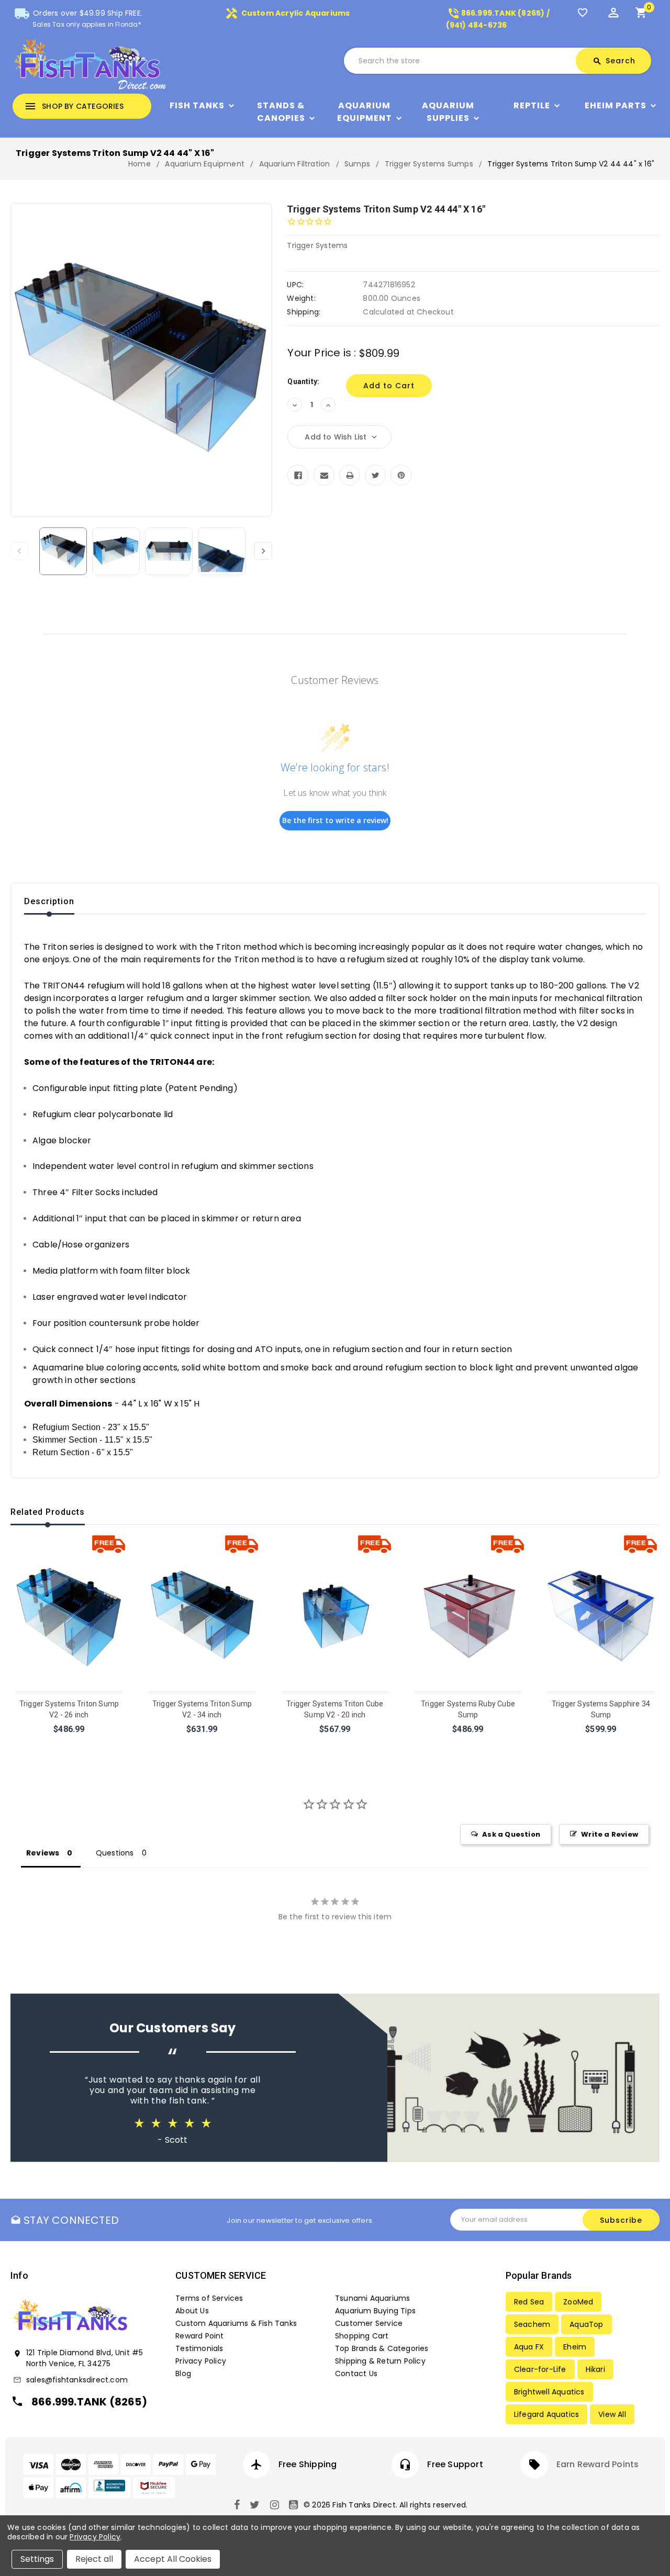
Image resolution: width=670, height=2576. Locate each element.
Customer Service (369, 2323)
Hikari (595, 2369)
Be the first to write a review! (335, 820)
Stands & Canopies (281, 112)
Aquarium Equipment (365, 112)
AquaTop (586, 2324)
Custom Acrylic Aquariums (287, 13)
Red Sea (529, 2302)
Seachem (532, 2324)
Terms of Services (209, 2298)
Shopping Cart (362, 2336)
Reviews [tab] (43, 1853)
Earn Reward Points (598, 2464)
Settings (37, 2559)
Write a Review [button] (610, 1834)
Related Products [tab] (48, 1512)
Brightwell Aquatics (549, 2392)
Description (49, 901)
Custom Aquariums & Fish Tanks (236, 2323)
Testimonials (199, 2348)
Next (263, 551)
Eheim (575, 2347)
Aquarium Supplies (448, 112)
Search (614, 61)
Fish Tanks (197, 105)
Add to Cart (70, 1743)
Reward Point (199, 2336)
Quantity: (303, 381)
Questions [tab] (115, 1853)
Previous (19, 551)
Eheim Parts (616, 105)
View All (612, 2414)
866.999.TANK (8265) (89, 2402)
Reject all (94, 2559)
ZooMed (578, 2302)
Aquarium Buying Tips (375, 2311)
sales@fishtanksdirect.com (77, 2380)
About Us (192, 2311)
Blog (183, 2373)
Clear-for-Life (540, 2369)
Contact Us (356, 2373)
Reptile (532, 105)
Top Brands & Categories (382, 2348)
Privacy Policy (201, 2361)
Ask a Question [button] (511, 1834)
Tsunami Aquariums (372, 2298)
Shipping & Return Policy (380, 2361)
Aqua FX (529, 2347)
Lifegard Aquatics (546, 2414)
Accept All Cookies (173, 2559)
